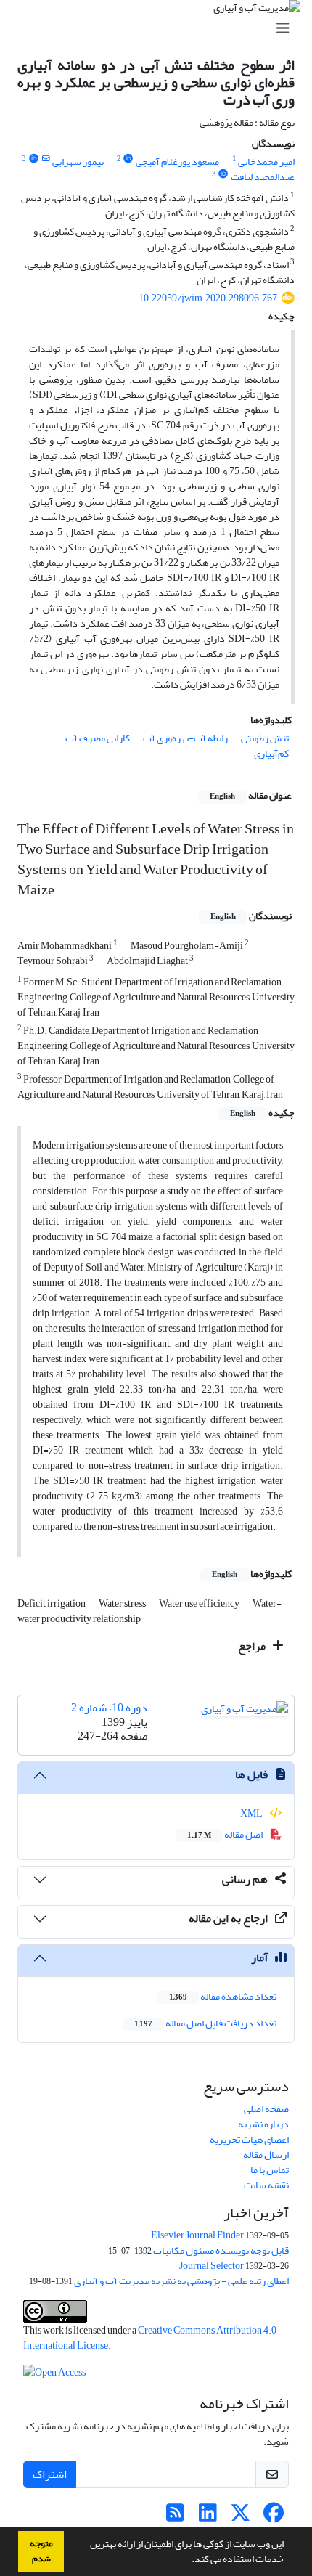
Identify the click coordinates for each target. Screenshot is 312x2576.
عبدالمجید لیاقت (263, 177)
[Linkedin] (208, 2517)
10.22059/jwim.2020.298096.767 (208, 298)
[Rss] (175, 2517)
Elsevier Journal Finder (197, 2235)
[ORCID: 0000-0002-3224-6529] (223, 174)
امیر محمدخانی (266, 162)
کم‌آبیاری (271, 753)
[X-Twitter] (241, 2517)
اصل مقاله (226, 1834)
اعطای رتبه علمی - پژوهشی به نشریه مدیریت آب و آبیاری (181, 2281)
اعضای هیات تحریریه (249, 2139)
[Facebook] (273, 2517)
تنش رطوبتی (265, 738)
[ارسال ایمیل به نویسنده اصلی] (45, 159)
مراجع (253, 1646)
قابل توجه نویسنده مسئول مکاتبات (221, 2250)
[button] (188, 2561)
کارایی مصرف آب (98, 738)
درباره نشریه (263, 2124)
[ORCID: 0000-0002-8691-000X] (128, 159)
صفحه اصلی (266, 2109)
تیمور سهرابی (78, 162)
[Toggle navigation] (160, 29)
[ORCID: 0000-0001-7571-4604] (33, 159)
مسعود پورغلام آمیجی (177, 162)
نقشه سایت (266, 2185)
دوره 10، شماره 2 (109, 1708)
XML (252, 1813)
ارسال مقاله (266, 2155)
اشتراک (50, 2474)
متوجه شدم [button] (41, 2551)
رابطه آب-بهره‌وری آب (185, 738)
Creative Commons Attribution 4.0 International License (150, 2338)
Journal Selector (212, 2266)
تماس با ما (270, 2170)
